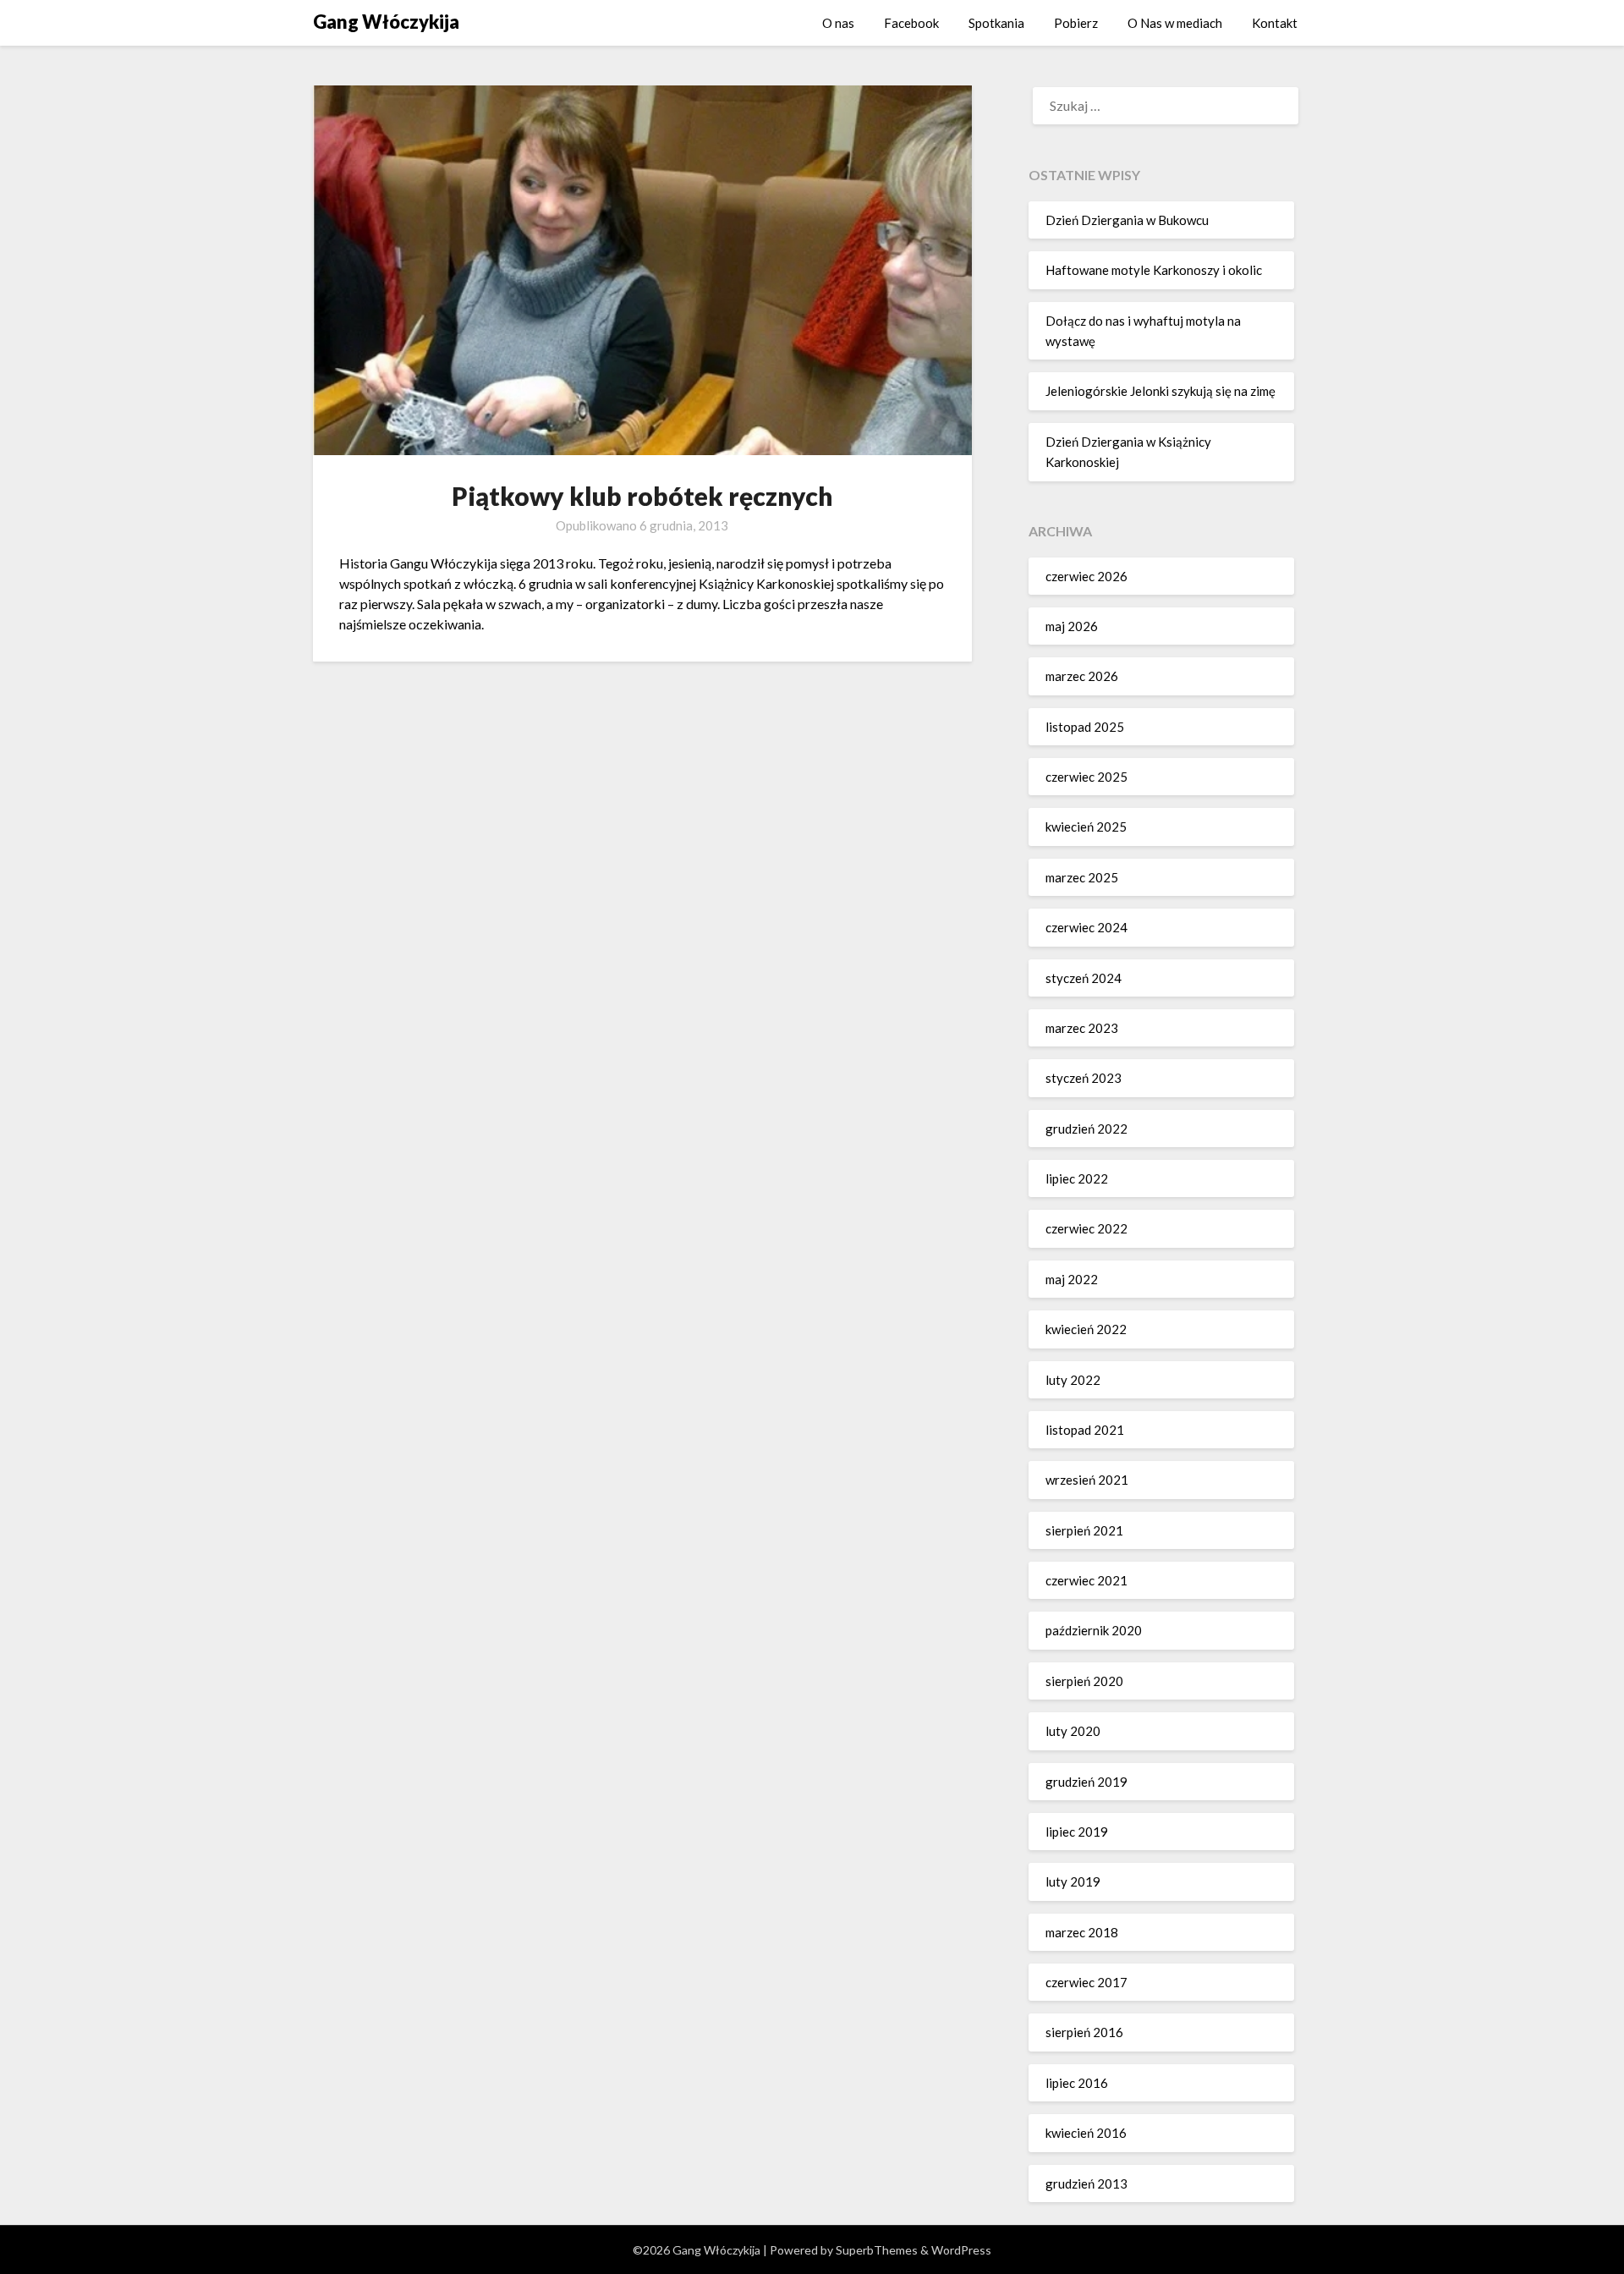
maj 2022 (1072, 1279)
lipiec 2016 (1077, 2083)
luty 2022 (1073, 1380)
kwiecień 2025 (1086, 827)
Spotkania (996, 23)
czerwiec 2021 (1086, 1580)
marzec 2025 (1082, 877)
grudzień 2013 (1086, 2183)
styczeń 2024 (1084, 978)
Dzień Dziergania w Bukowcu (1127, 220)
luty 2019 (1073, 1881)
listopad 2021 (1085, 1430)
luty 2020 (1073, 1731)
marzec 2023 (1082, 1028)
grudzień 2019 (1086, 1782)
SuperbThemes (877, 2250)
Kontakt (1275, 23)
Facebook (911, 23)
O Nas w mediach (1175, 23)
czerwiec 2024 (1086, 927)
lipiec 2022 (1077, 1178)
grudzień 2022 (1086, 1129)
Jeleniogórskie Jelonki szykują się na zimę (1160, 391)
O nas (838, 23)
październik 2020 (1094, 1630)
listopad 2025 (1085, 727)
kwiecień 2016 (1086, 2133)
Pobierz (1076, 23)
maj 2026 (1072, 626)
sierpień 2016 (1084, 2032)
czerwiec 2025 (1086, 777)
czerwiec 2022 (1086, 1228)
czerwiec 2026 (1086, 576)
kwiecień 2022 (1086, 1329)
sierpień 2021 (1084, 1530)
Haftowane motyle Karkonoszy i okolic (1154, 270)
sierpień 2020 (1084, 1681)
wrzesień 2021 (1087, 1480)
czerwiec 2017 (1086, 1982)
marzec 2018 (1082, 1932)
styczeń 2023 (1084, 1078)
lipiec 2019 (1077, 1832)
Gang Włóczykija (386, 22)
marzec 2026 (1082, 676)
